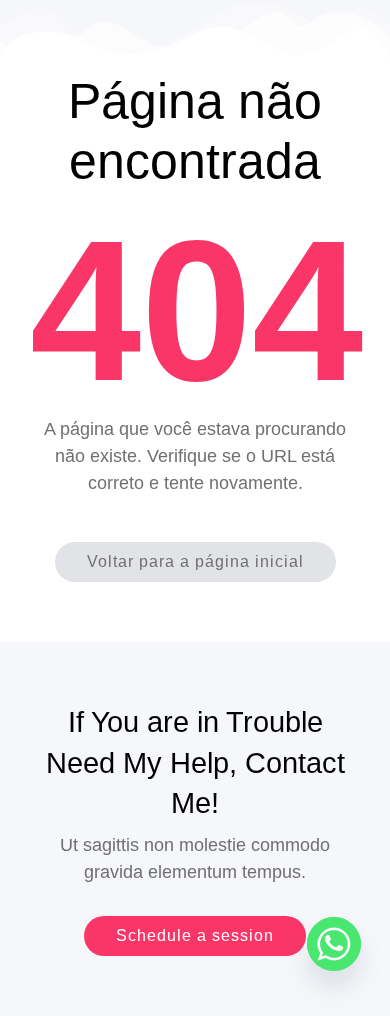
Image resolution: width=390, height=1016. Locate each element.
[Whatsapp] (334, 944)
